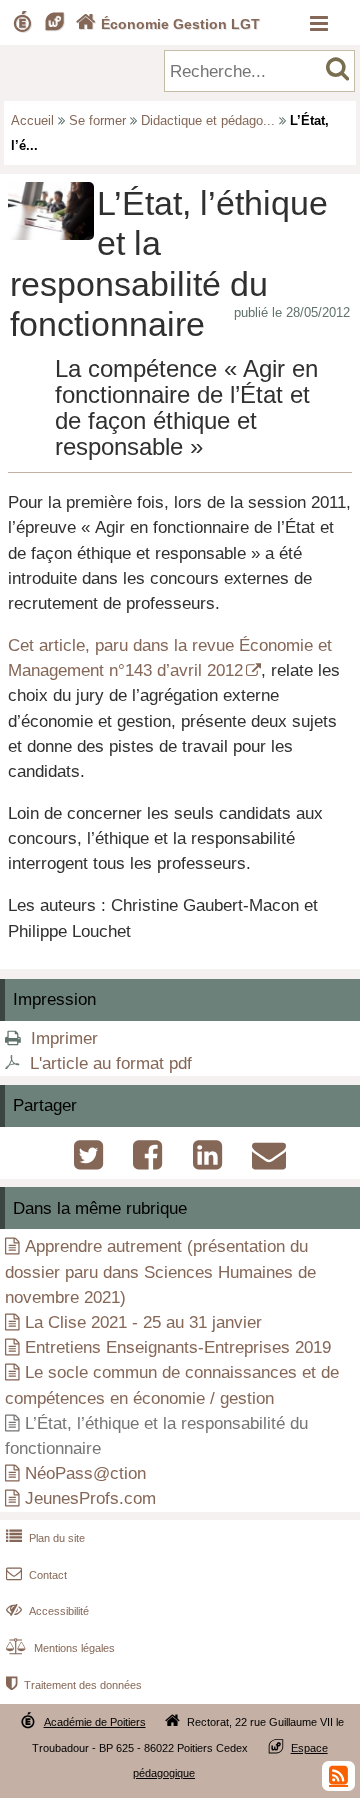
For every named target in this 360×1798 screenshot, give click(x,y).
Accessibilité (47, 1611)
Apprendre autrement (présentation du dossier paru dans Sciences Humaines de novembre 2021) (160, 1271)
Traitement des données (74, 1685)
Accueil (32, 120)
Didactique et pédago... (208, 120)
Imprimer (64, 1038)
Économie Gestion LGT (168, 24)
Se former (97, 120)
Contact (36, 1575)
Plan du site (45, 1538)
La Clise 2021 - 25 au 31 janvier (143, 1322)
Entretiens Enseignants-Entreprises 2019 (178, 1347)
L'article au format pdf (111, 1063)
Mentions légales (60, 1648)
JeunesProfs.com (90, 1498)
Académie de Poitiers (95, 1722)
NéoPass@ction (85, 1473)
